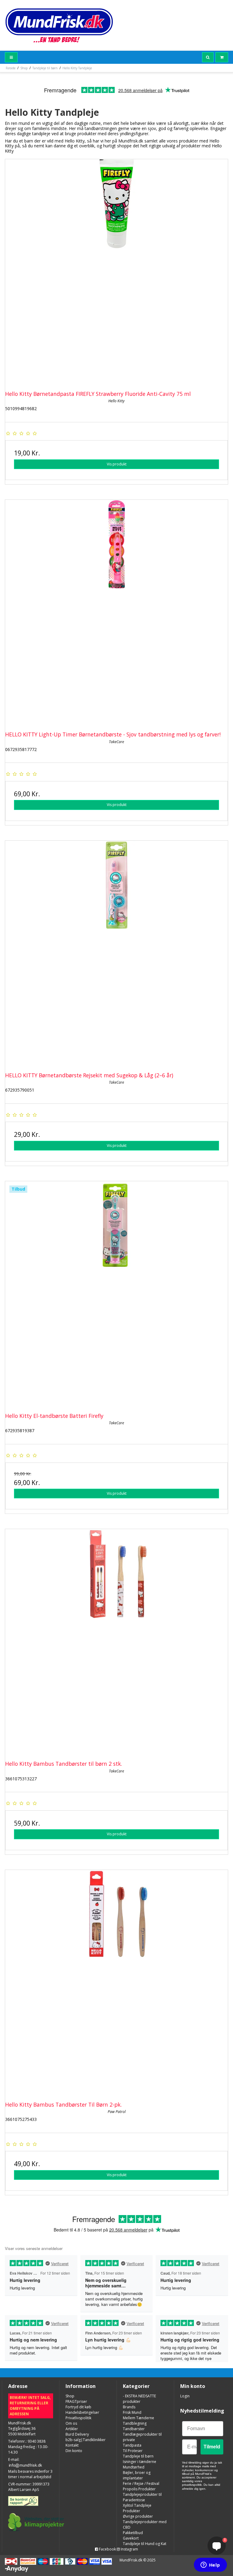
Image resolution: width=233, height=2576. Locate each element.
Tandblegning (135, 2423)
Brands (129, 2407)
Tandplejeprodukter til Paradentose (142, 2497)
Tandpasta (132, 2445)
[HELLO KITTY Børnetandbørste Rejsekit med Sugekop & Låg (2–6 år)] (116, 952)
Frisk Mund (132, 2412)
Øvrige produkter (138, 2516)
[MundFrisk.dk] (59, 25)
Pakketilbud (133, 2533)
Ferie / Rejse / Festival (141, 2483)
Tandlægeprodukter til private (142, 2437)
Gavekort (131, 2538)
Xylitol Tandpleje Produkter (137, 2508)
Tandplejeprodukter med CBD (145, 2525)
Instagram (129, 2549)
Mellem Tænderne (138, 2418)
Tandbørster (134, 2429)
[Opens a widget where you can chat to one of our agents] (210, 2565)
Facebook (107, 2549)
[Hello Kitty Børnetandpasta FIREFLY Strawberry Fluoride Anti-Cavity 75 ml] (116, 271)
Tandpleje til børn (138, 2456)
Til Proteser (133, 2451)
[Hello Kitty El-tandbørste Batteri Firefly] (116, 1293)
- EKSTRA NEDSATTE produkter (139, 2399)
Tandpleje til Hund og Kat (145, 2544)
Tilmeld (212, 2447)
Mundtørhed (134, 2467)
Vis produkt (117, 464)
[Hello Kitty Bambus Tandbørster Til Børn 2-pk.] (116, 1981)
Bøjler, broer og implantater (137, 2475)
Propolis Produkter (139, 2489)
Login (185, 2396)
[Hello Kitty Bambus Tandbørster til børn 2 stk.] (116, 1641)
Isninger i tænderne (140, 2462)
